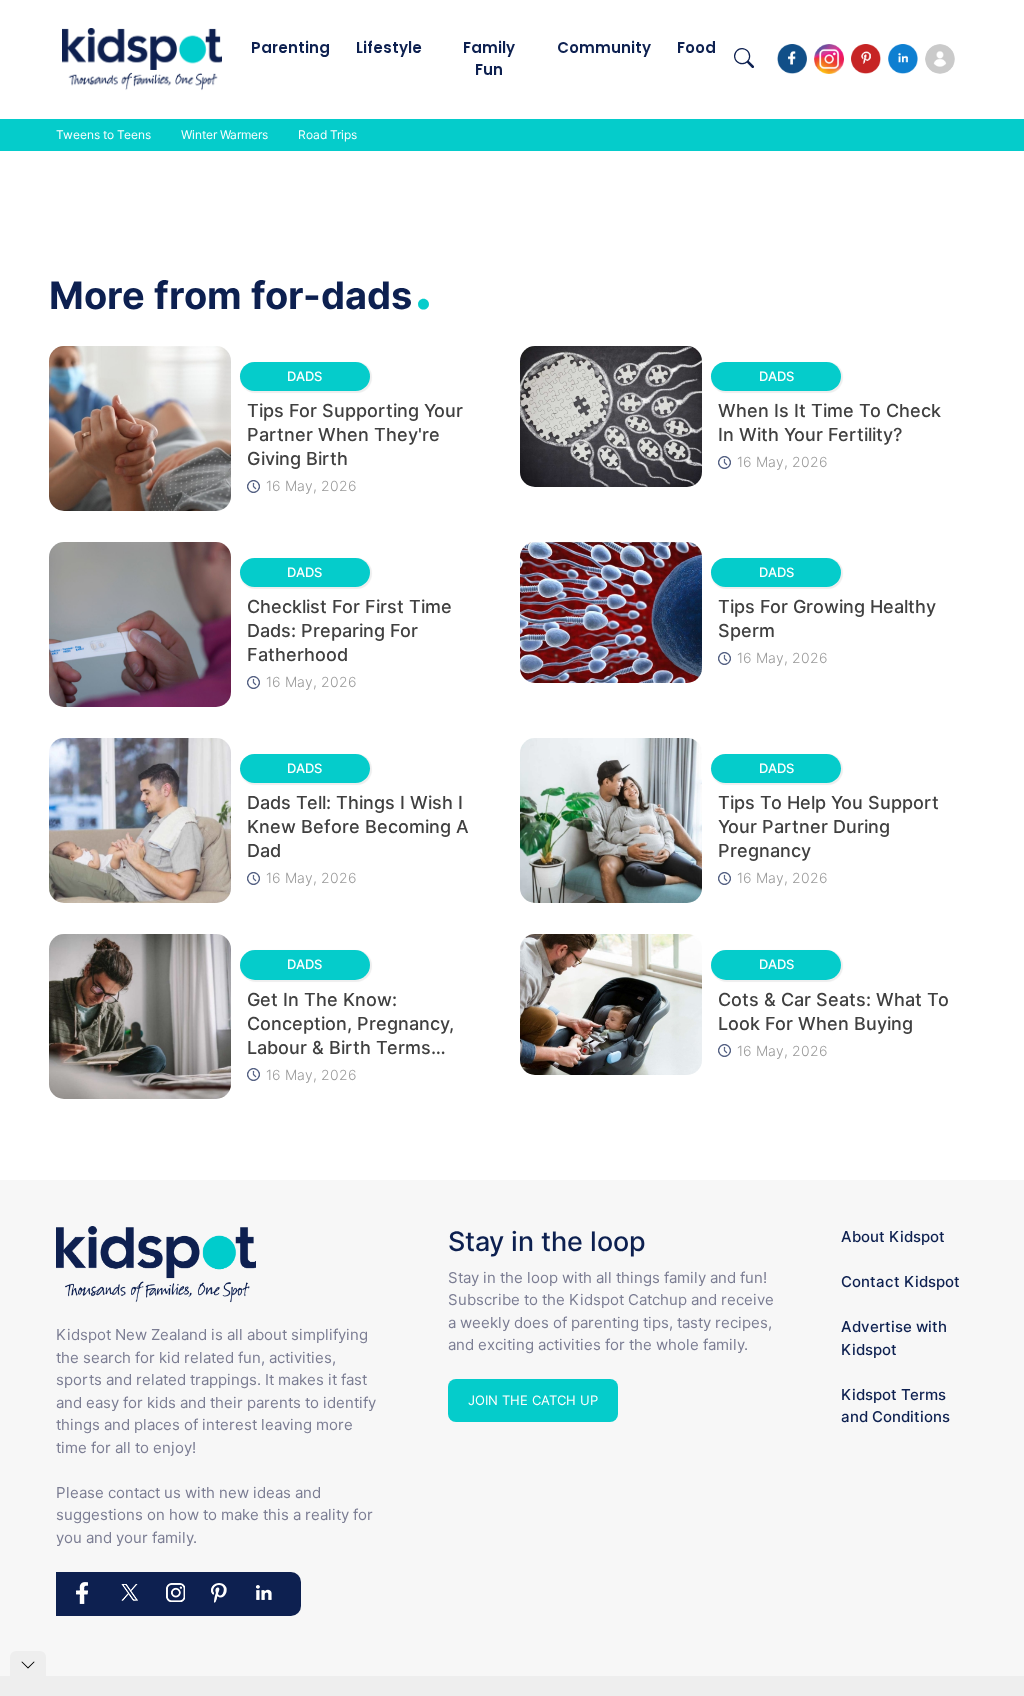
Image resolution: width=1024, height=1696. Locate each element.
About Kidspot (893, 1236)
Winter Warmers (224, 134)
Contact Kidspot (900, 1281)
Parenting (290, 47)
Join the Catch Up (533, 1400)
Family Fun (489, 58)
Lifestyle (389, 47)
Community (604, 47)
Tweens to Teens (103, 134)
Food (696, 47)
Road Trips (327, 134)
